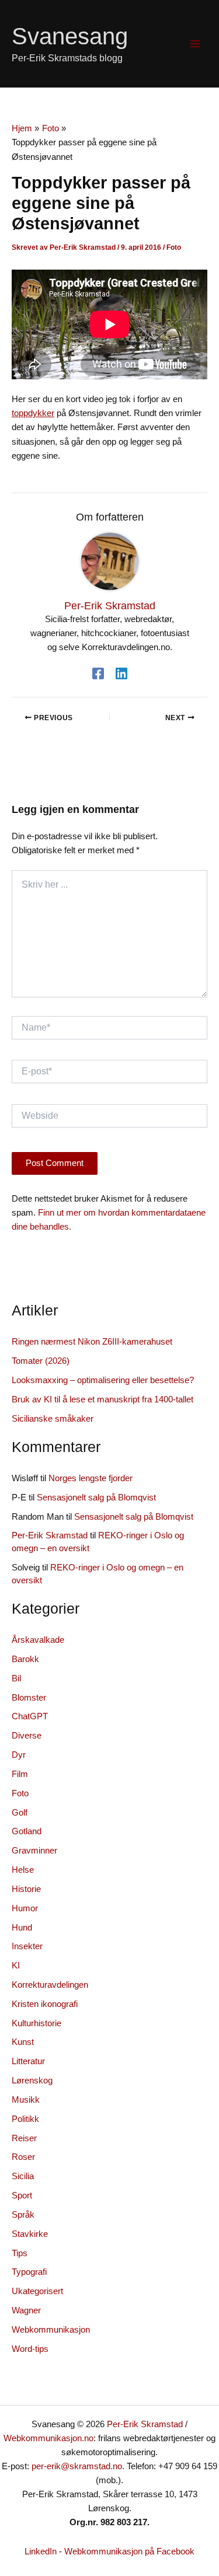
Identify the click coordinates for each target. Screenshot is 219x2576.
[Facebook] (98, 673)
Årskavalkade (38, 1640)
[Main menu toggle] (195, 44)
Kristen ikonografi (45, 2004)
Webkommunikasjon (51, 2330)
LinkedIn (41, 2551)
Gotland (27, 1831)
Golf (20, 1813)
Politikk (25, 2119)
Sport (22, 2195)
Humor (25, 1908)
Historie (26, 1889)
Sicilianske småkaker (53, 1419)
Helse (23, 1870)
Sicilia (23, 2176)
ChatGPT (30, 1716)
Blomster (29, 1698)
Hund (22, 1928)
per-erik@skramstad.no (77, 2466)
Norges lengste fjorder (91, 1478)
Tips (20, 2253)
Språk (23, 2215)
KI (16, 1966)
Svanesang (70, 36)
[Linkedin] (121, 673)
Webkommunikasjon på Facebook (129, 2551)
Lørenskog (32, 2081)
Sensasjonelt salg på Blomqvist (96, 1498)
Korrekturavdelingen (50, 1985)
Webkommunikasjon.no (48, 2438)
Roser (23, 2157)
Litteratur (28, 2061)
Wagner (26, 2310)
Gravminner (34, 1851)
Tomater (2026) (41, 1361)
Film (20, 1774)
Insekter (27, 1946)
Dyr (19, 1755)
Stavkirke (30, 2234)
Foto (174, 247)
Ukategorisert (37, 2291)
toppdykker (33, 413)
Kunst (23, 2042)
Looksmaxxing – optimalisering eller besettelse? (103, 1380)
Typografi (29, 2272)
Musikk (26, 2100)
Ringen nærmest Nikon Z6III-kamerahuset (92, 1342)
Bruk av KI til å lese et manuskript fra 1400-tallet (102, 1399)
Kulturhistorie (36, 2023)
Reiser (24, 2138)
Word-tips (30, 2349)
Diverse (27, 1736)
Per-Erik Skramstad (50, 1535)
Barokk (25, 1659)
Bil (16, 1678)
